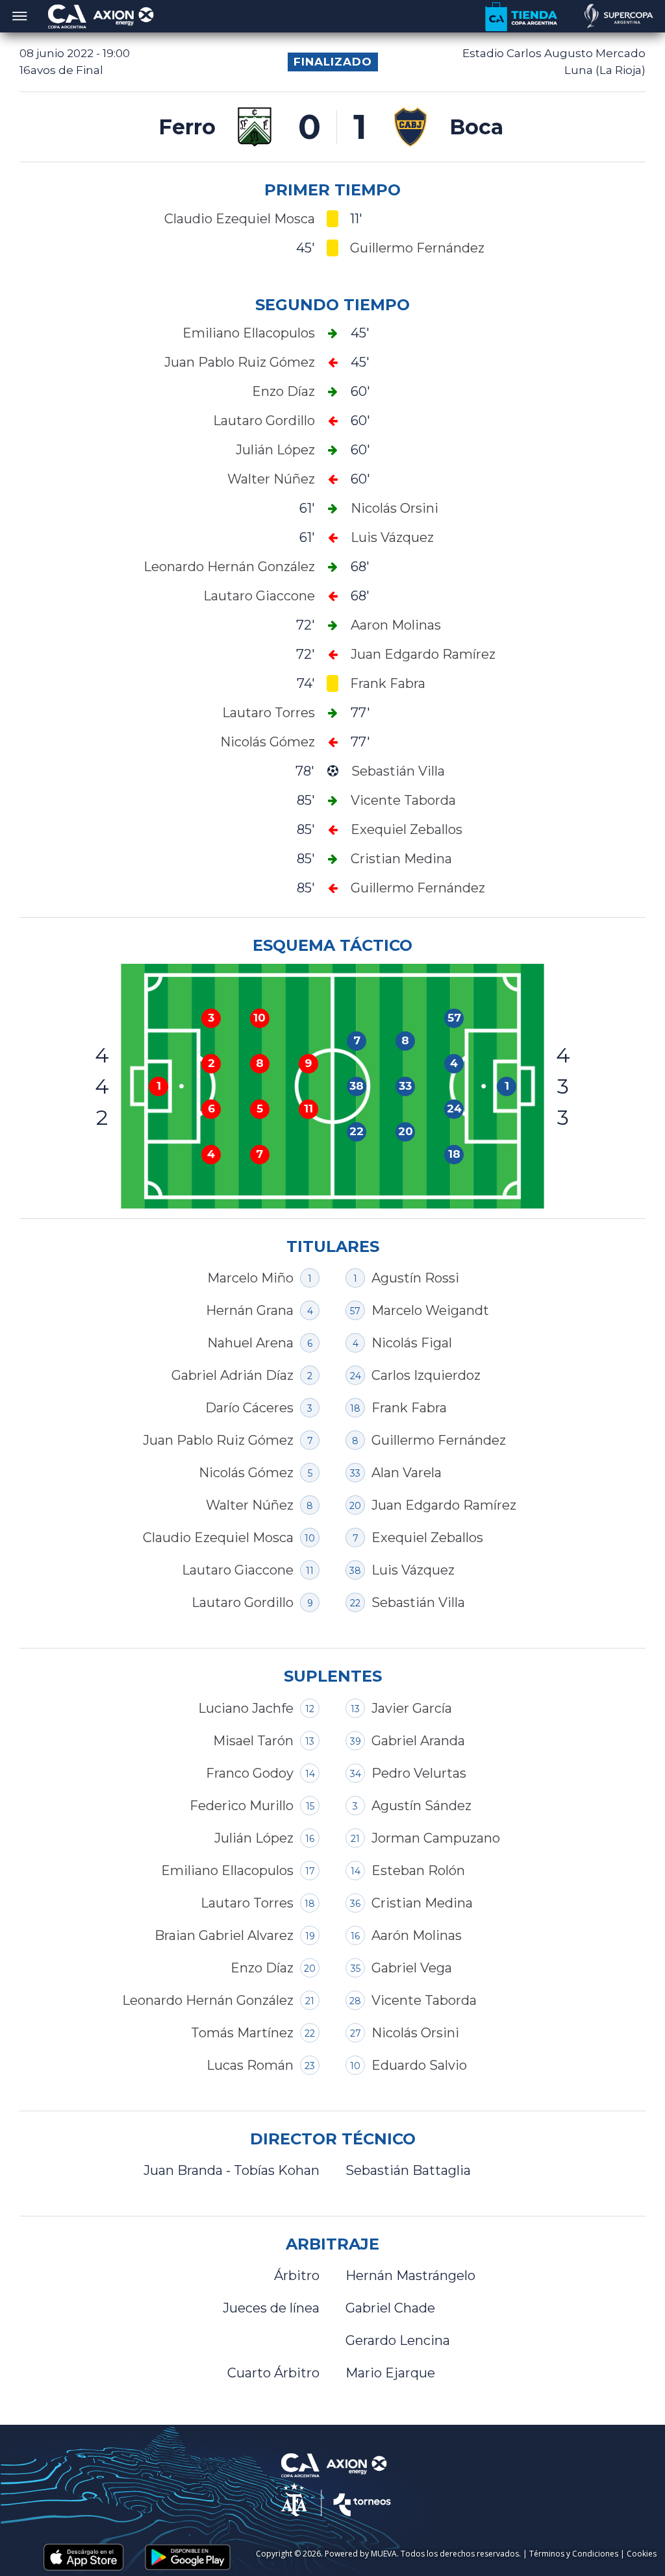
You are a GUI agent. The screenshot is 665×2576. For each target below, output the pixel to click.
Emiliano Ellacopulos (227, 1871)
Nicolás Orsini (415, 2033)
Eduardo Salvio (419, 2065)
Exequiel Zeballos (427, 1538)
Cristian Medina (422, 1903)
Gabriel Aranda (418, 1741)
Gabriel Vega (412, 1968)
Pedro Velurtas (419, 1773)
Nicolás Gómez (246, 1473)
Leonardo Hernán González (208, 2000)
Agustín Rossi (415, 1278)
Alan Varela (407, 1473)
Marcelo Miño (250, 1278)
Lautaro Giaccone (238, 1570)
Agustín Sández (421, 1806)
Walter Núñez (250, 1505)
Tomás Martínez (242, 2033)
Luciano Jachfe (246, 1708)
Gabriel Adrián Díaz (232, 1375)
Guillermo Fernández (439, 1440)
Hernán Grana (250, 1310)
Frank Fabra (409, 1408)
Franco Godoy (250, 1773)
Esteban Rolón (418, 1871)
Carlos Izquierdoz (426, 1375)
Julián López (254, 1838)
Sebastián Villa (418, 1602)
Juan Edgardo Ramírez (444, 1505)
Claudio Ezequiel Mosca (218, 1538)
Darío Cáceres (249, 1408)
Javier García (412, 1708)
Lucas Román (250, 2065)
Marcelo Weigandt (430, 1310)
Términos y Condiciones (574, 2554)
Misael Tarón (253, 1741)
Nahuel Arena (250, 1343)
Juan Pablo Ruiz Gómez (218, 1440)
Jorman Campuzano (436, 1838)
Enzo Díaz (262, 1968)
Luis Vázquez (413, 1570)
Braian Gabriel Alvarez (224, 1935)
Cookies (642, 2554)
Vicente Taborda (424, 2000)
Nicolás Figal (412, 1343)
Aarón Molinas (417, 1935)
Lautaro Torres (247, 1903)
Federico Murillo (242, 1806)
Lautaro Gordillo (243, 1602)
